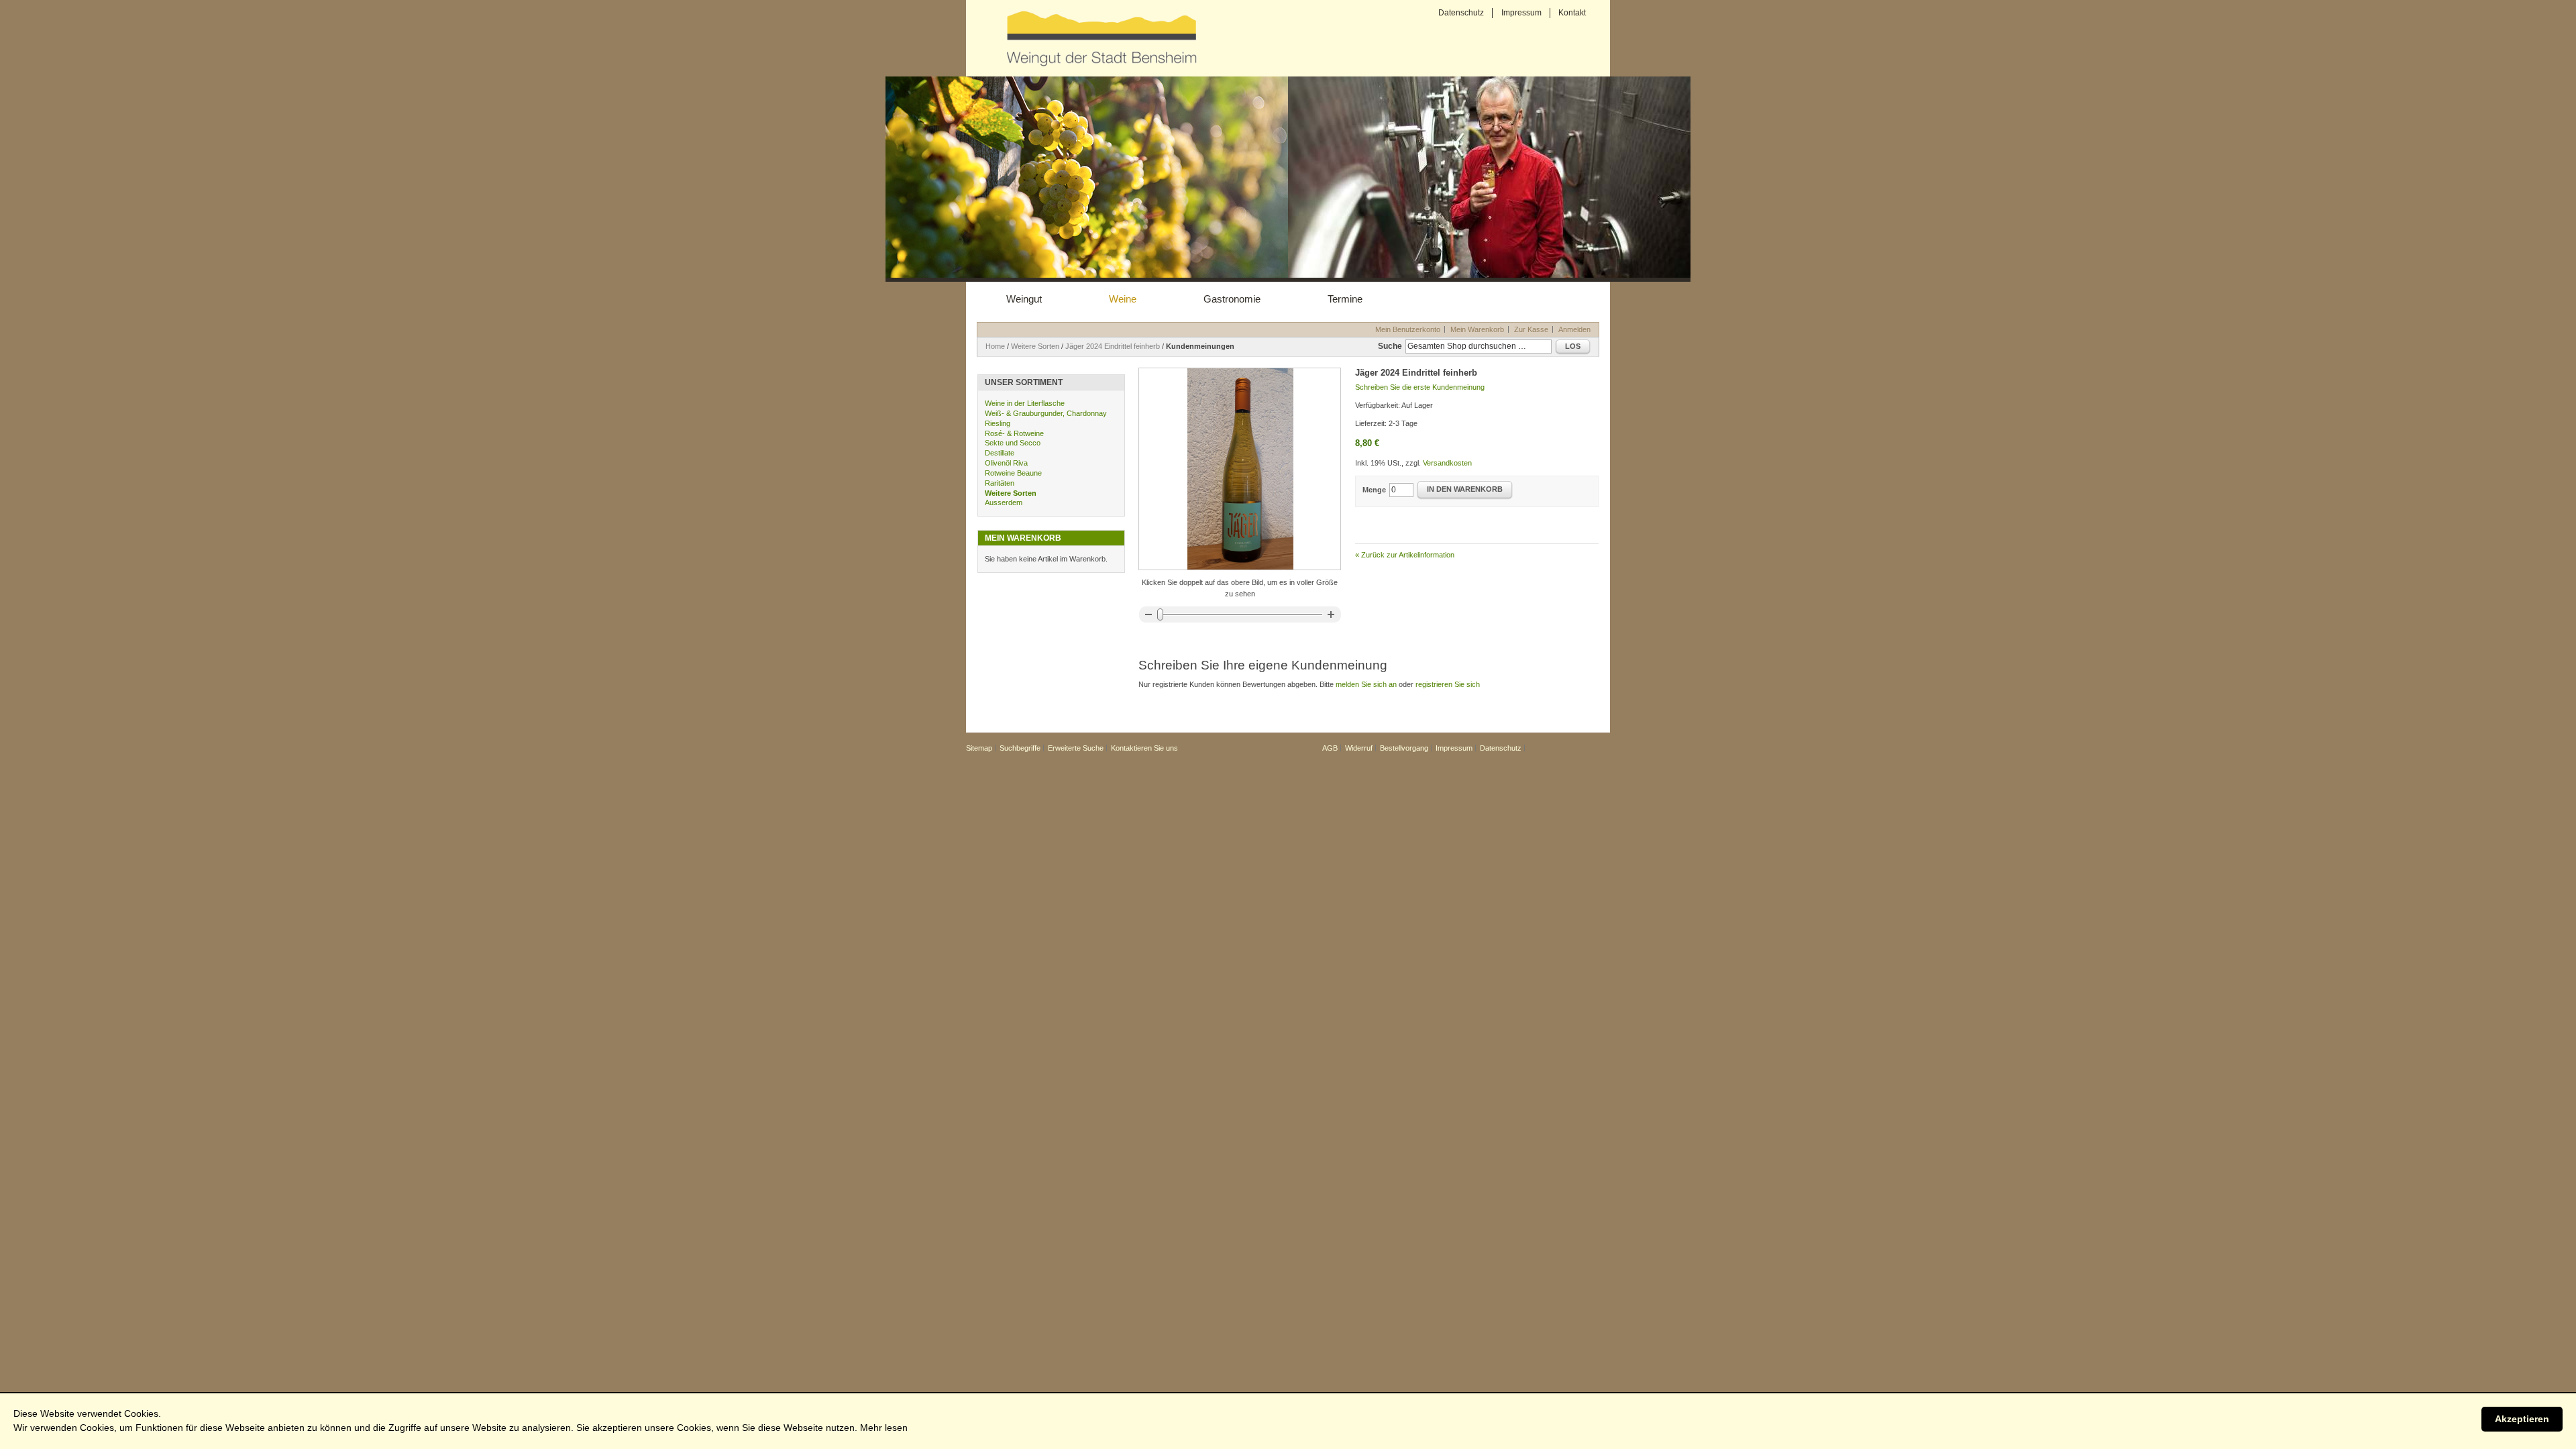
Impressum (1521, 13)
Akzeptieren (2522, 1419)
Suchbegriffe (1020, 748)
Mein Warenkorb (1477, 329)
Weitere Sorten (1035, 346)
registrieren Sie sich (1448, 684)
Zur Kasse (1531, 329)
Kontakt (1572, 13)
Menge (1374, 490)
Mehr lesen (884, 1428)
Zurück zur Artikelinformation (1405, 555)
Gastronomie (1232, 299)
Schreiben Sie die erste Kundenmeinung (1420, 387)
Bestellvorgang (1404, 748)
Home (995, 346)
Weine (1123, 299)
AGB (1330, 748)
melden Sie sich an (1366, 684)
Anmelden (1574, 329)
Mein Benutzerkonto (1408, 329)
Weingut (1024, 299)
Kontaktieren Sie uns (1144, 748)
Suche (1390, 346)
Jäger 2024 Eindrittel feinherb (1113, 346)
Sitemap (979, 748)
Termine (1345, 299)
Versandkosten (1447, 463)
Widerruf (1359, 748)
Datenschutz (1461, 13)
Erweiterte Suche (1076, 748)
